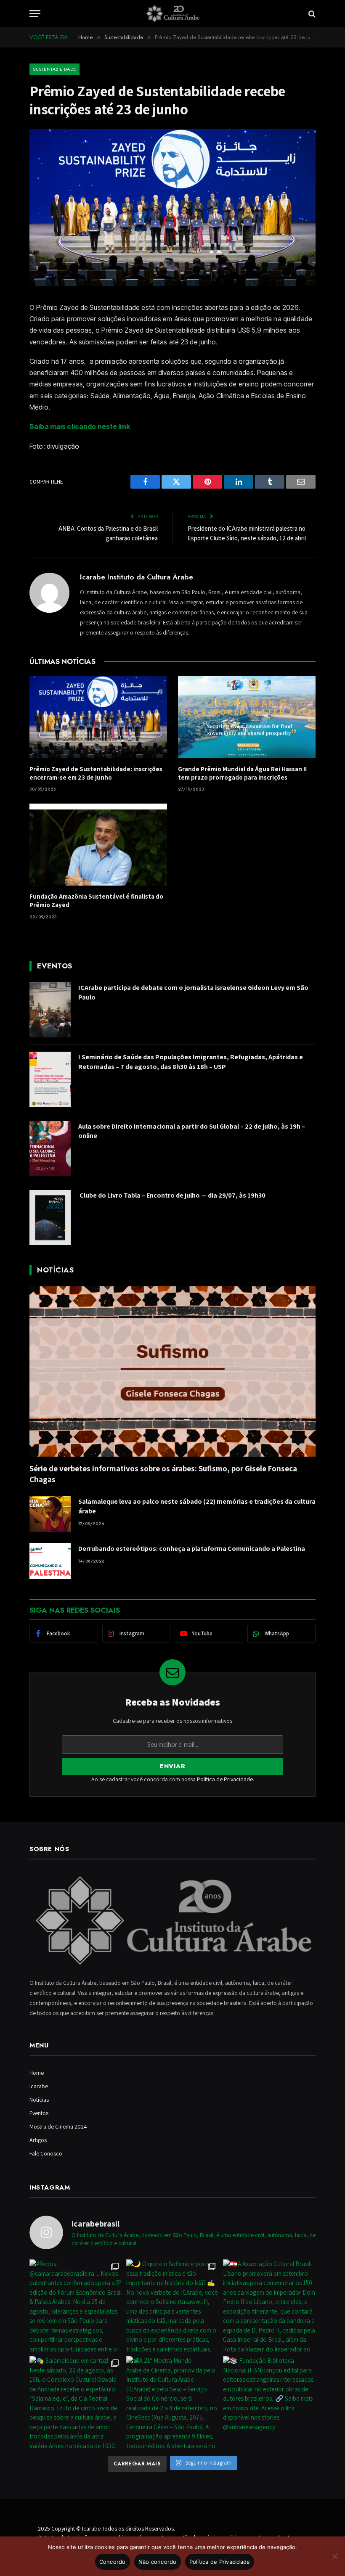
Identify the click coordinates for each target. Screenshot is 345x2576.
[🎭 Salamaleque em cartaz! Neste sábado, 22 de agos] (76, 2402)
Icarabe (39, 2086)
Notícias (39, 2100)
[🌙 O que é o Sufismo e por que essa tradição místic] (172, 2306)
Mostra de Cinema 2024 (58, 2126)
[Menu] (35, 14)
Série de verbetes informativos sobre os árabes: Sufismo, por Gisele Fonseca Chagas (163, 1474)
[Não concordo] (334, 2556)
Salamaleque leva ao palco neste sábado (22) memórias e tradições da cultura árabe (197, 1506)
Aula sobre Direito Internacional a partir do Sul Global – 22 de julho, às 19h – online (192, 1131)
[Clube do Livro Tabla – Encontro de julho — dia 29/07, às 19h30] (50, 1218)
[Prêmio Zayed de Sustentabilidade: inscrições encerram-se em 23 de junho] (98, 717)
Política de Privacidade (225, 1779)
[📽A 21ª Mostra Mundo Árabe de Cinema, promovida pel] (172, 2402)
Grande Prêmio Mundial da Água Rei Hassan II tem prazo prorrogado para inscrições (242, 773)
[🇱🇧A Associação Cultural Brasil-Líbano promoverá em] (269, 2306)
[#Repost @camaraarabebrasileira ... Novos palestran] (76, 2306)
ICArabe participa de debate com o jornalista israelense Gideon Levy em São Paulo (193, 992)
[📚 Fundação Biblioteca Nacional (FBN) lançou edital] (269, 2402)
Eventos (39, 2113)
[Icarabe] (172, 14)
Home (37, 2073)
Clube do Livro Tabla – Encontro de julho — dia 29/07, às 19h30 (172, 1195)
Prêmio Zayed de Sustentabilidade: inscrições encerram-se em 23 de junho (96, 773)
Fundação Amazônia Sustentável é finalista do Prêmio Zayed (96, 901)
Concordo (113, 2562)
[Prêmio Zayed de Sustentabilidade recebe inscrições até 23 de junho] (172, 284)
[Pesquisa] (311, 14)
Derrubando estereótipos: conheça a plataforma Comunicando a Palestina (193, 1549)
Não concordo (158, 2562)
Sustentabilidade (54, 69)
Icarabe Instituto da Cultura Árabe (137, 577)
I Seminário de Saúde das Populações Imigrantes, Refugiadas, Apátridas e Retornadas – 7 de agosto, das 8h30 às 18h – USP (191, 1062)
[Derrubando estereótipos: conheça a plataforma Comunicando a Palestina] (50, 1561)
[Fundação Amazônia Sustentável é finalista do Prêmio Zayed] (98, 845)
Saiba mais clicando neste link (80, 426)
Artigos (38, 2140)
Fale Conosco (46, 2153)
